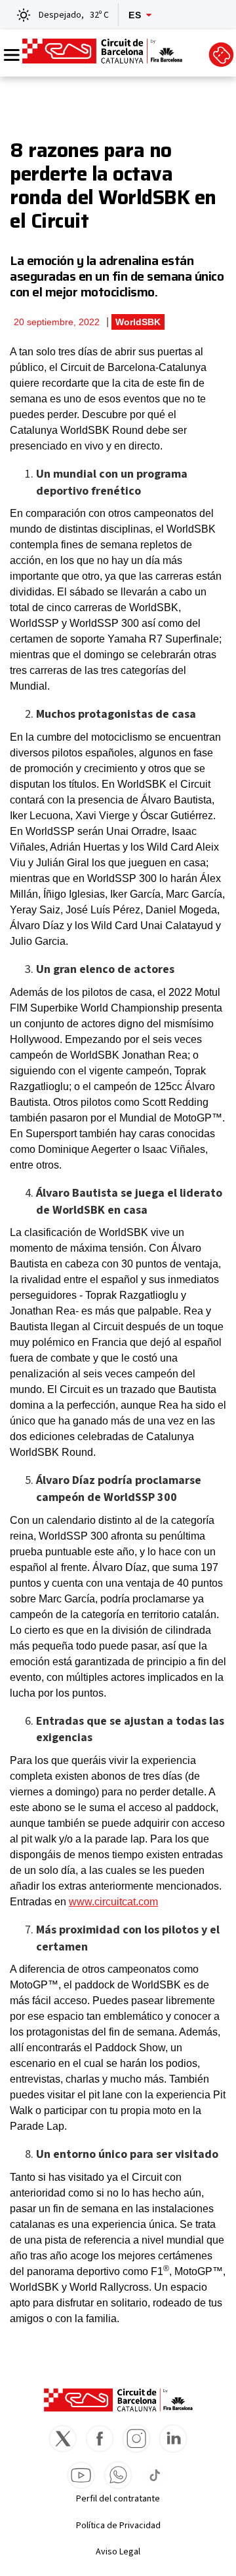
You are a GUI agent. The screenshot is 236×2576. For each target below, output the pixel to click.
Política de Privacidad (118, 2526)
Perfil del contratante (118, 2499)
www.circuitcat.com (113, 1902)
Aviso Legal (118, 2552)
